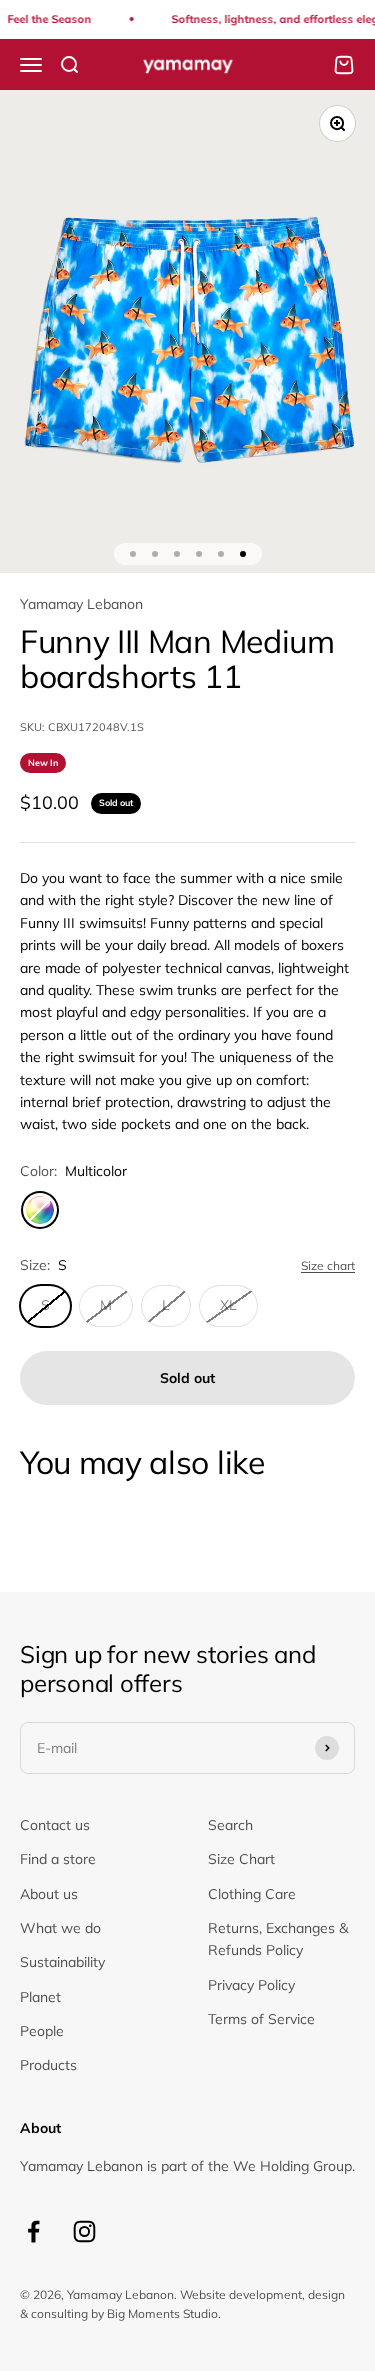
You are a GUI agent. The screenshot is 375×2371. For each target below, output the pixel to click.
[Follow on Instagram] (84, 2231)
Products (48, 2065)
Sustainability (62, 1962)
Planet (40, 1997)
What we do (60, 1928)
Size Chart (241, 1859)
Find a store (58, 1859)
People (42, 2031)
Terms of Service (261, 2019)
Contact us (55, 1825)
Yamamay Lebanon (81, 604)
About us (49, 1894)
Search (230, 1825)
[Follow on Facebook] (33, 2231)
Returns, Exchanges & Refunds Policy (278, 1939)
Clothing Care (252, 1894)
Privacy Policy (251, 1985)
